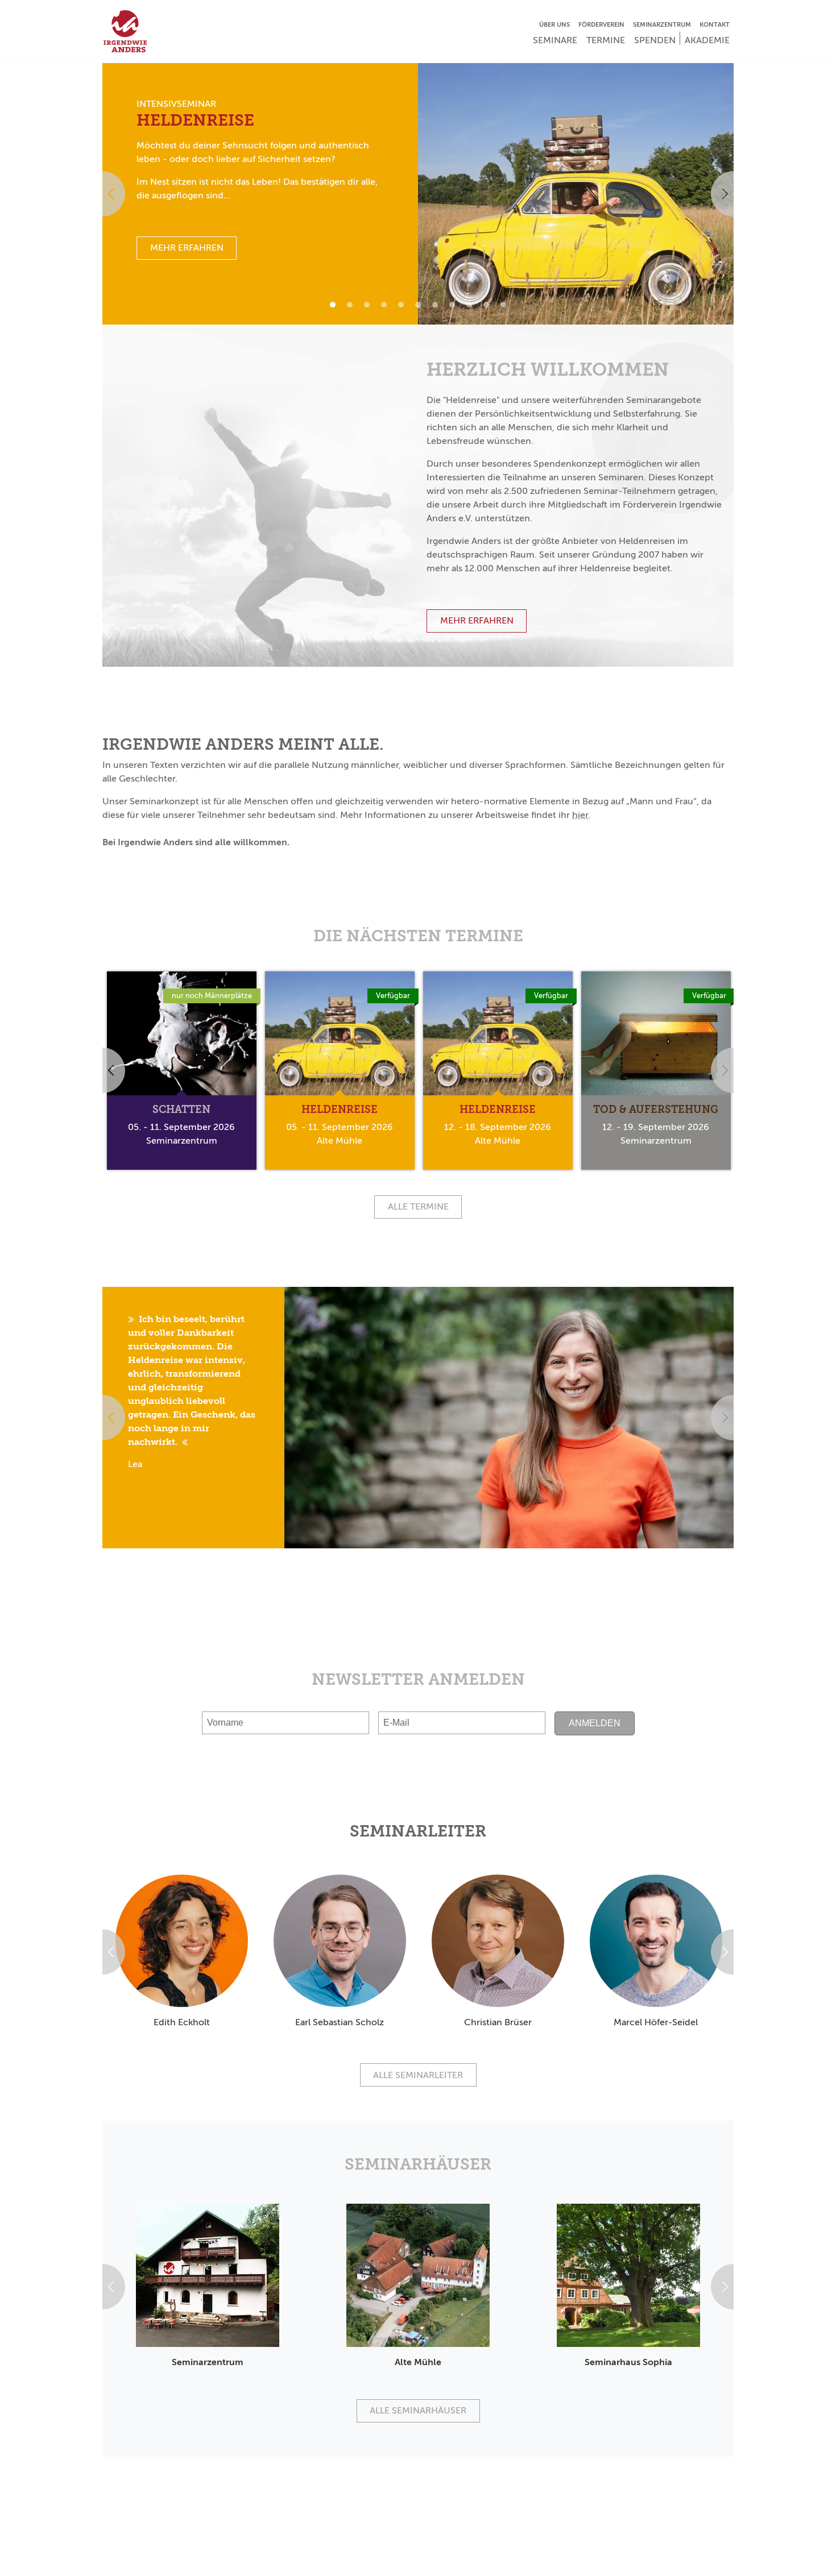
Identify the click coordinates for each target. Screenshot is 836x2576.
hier (580, 815)
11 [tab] (503, 305)
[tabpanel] (418, 194)
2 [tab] (350, 305)
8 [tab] (452, 305)
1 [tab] (333, 305)
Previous (102, 194)
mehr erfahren (187, 248)
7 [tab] (435, 305)
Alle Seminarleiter (418, 2075)
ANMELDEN (595, 1723)
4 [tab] (384, 305)
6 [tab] (418, 305)
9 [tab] (469, 305)
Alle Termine (418, 1206)
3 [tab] (367, 305)
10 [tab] (486, 305)
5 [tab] (401, 305)
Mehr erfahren (477, 620)
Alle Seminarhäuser (418, 2410)
